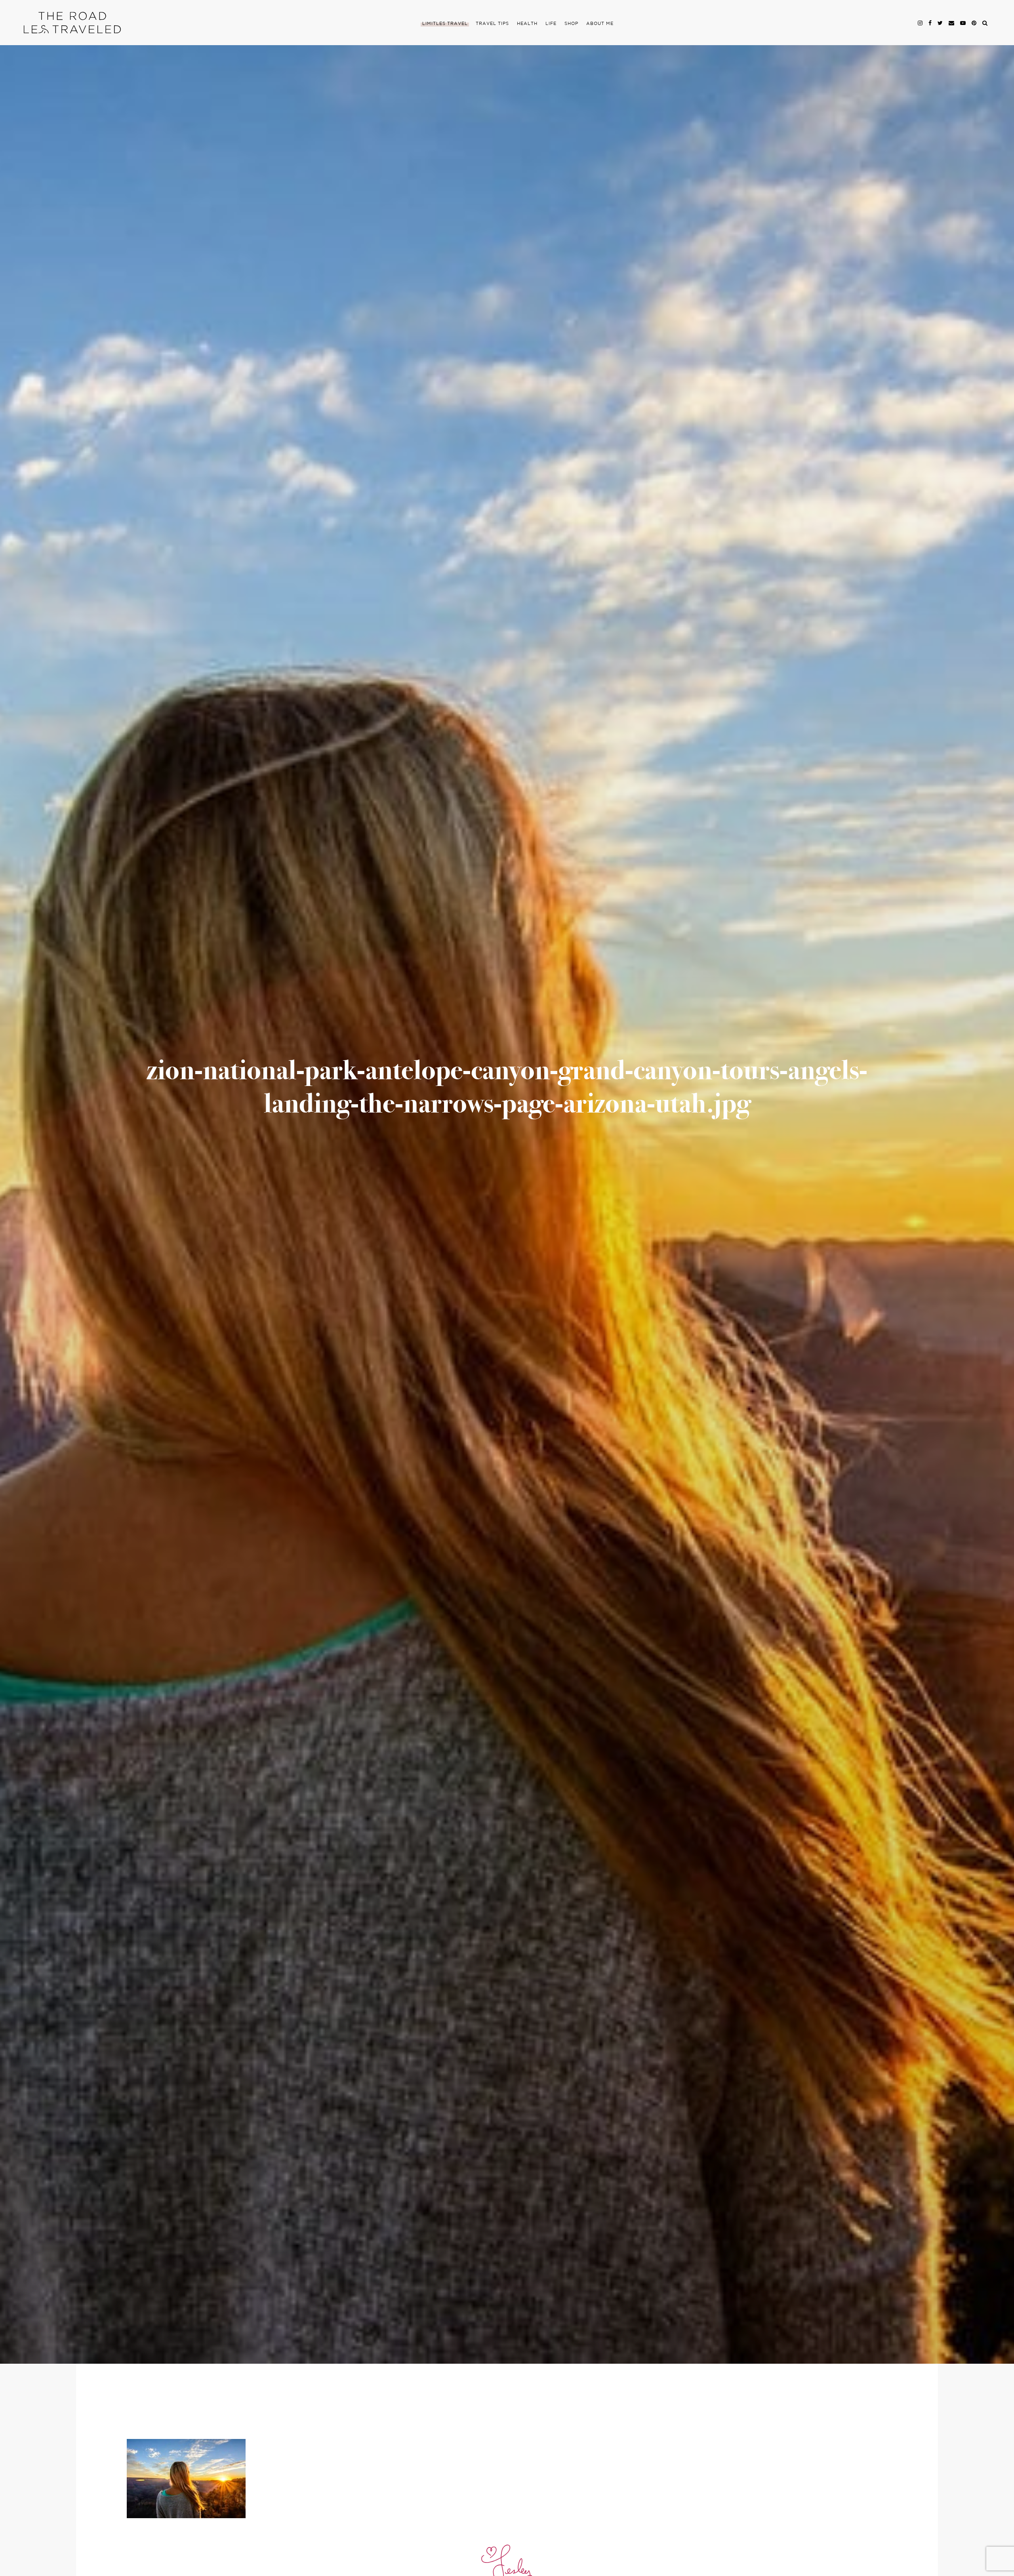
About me (600, 24)
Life (551, 24)
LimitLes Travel (445, 24)
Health (527, 24)
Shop (571, 24)
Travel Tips (492, 24)
